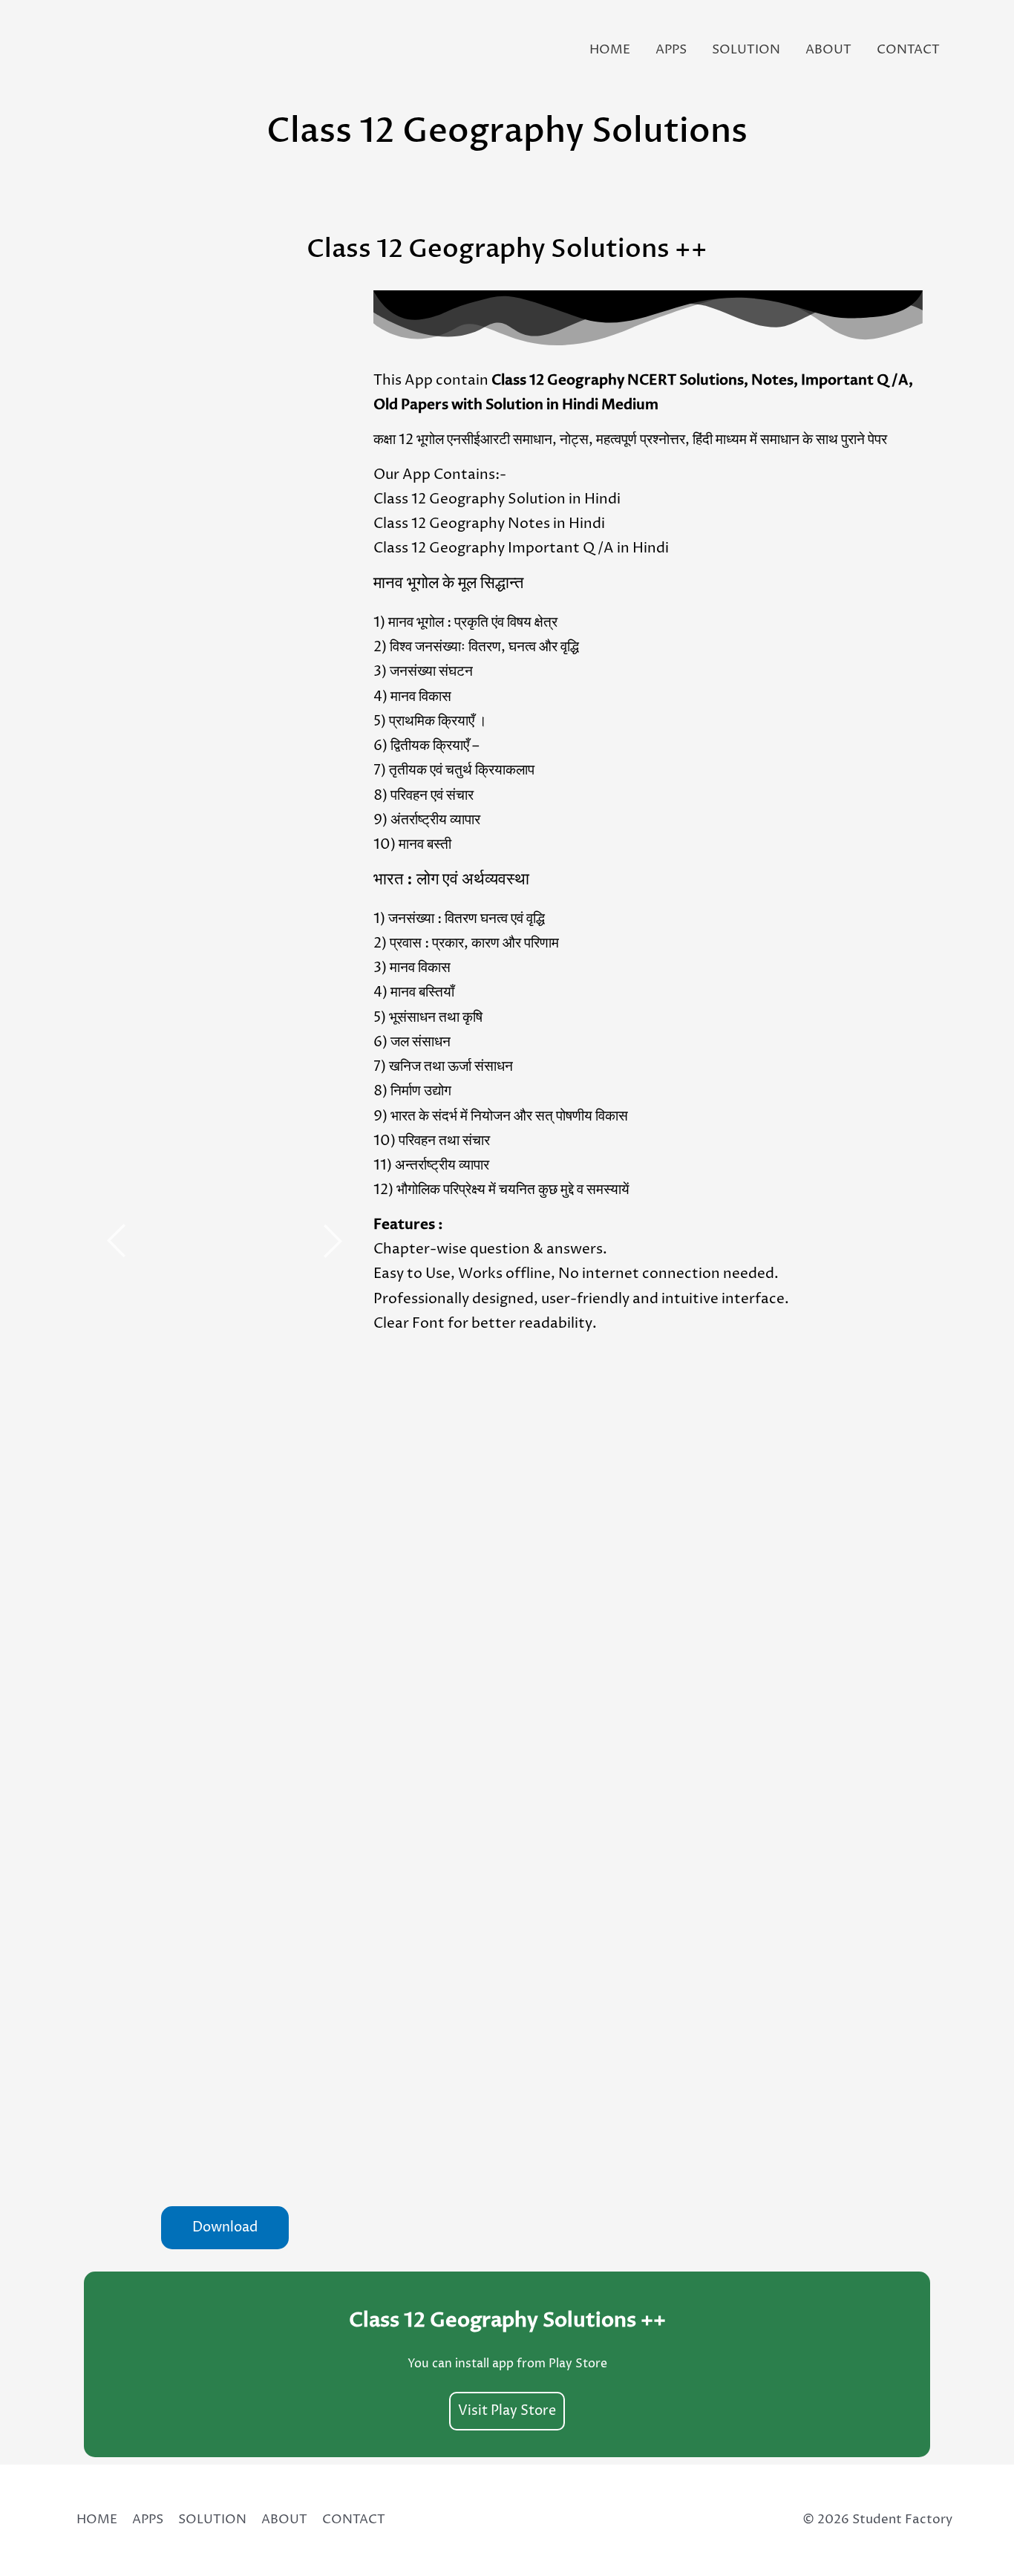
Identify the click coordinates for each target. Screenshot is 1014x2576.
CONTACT (908, 50)
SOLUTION (746, 50)
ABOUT (828, 50)
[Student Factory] (89, 49)
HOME (610, 50)
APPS (671, 50)
